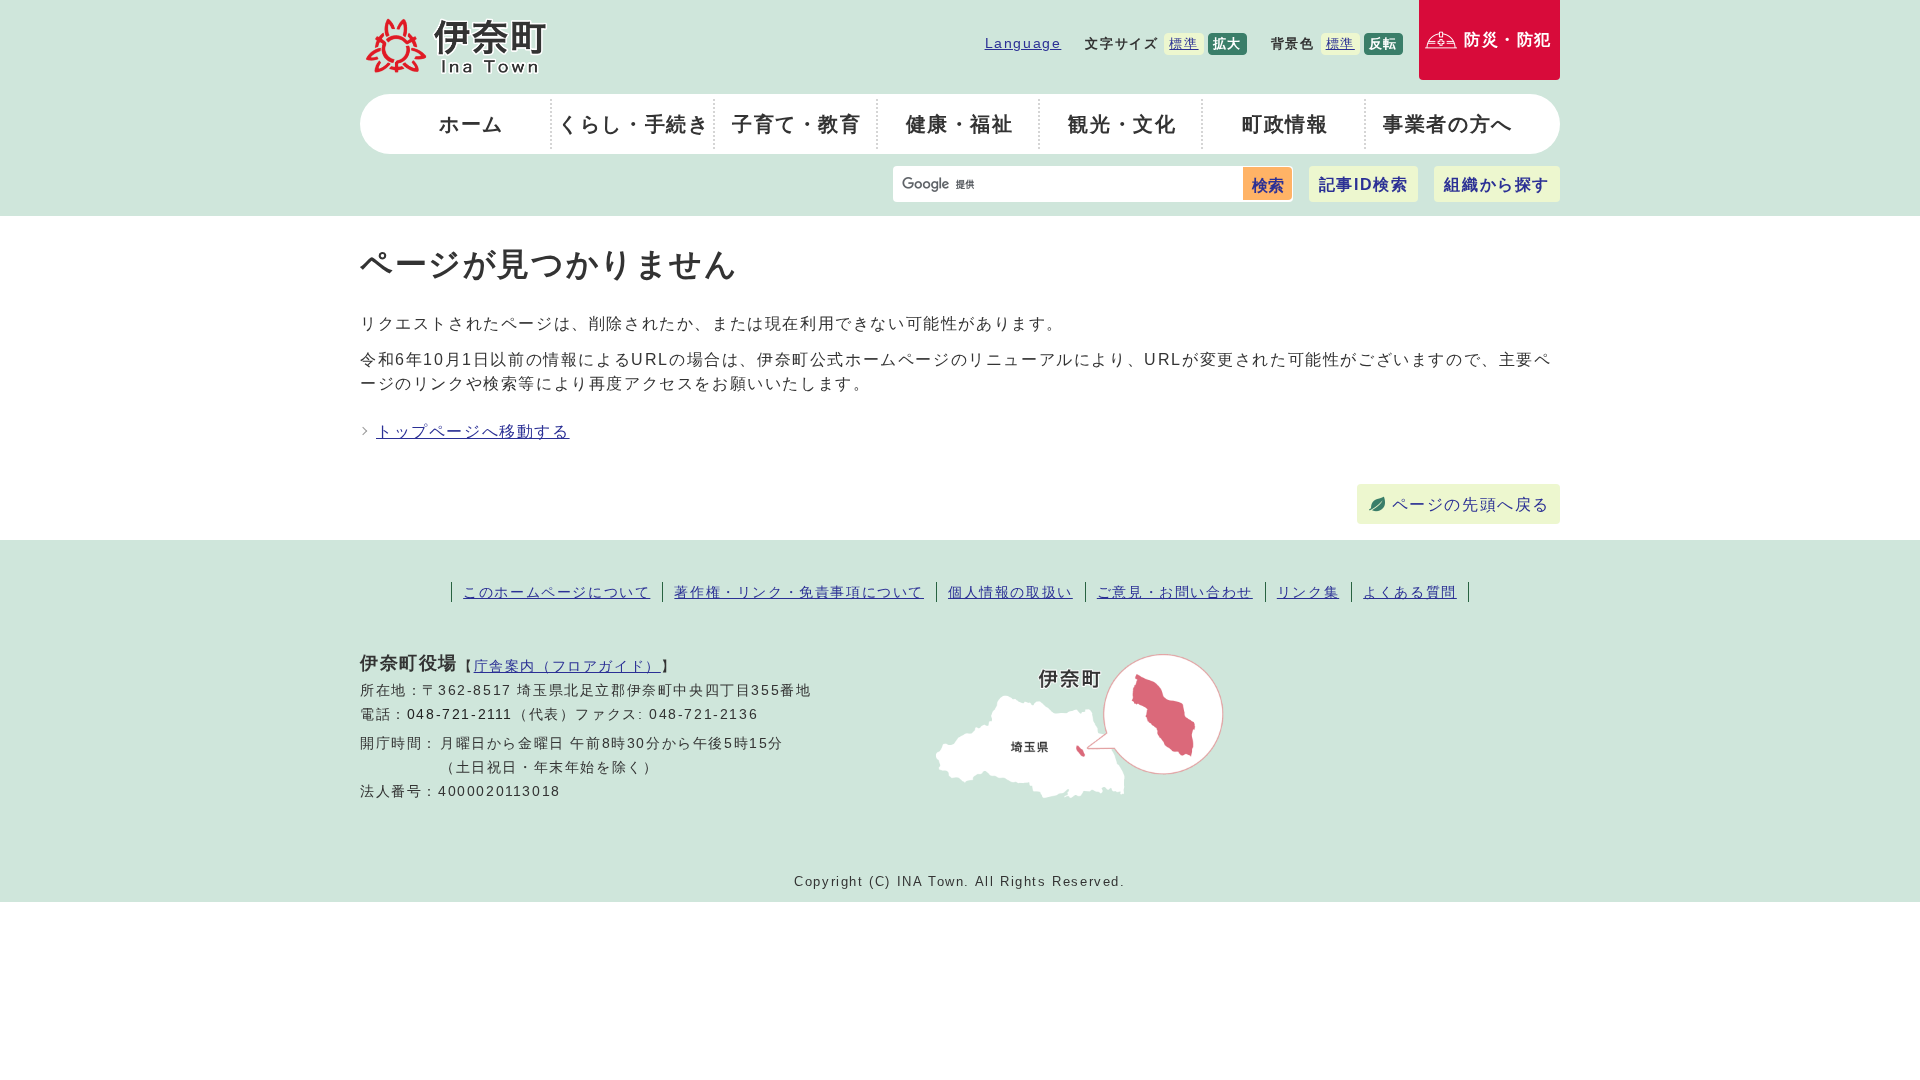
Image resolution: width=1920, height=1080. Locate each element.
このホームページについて (556, 592)
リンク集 (1308, 592)
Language (1023, 43)
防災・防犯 (1508, 39)
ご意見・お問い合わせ (1175, 592)
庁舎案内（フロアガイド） (567, 666)
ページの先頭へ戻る (1471, 504)
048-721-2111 (460, 714)
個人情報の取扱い (1010, 592)
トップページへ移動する (473, 431)
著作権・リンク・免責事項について (799, 592)
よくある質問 (1410, 592)
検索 (1268, 185)
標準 (1183, 43)
